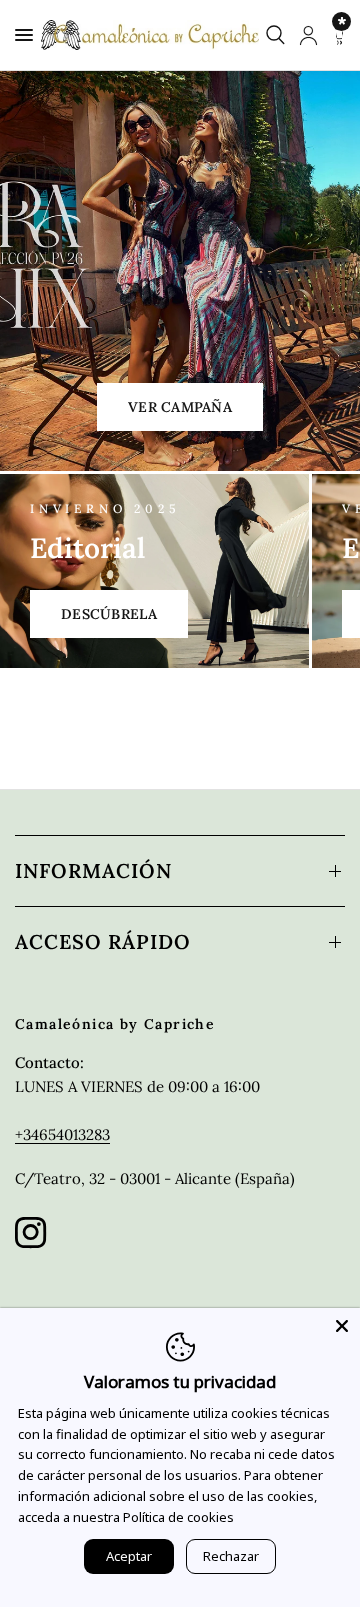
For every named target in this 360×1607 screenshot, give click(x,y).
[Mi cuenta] (308, 35)
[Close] (342, 1326)
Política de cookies (178, 1517)
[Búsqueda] (275, 35)
